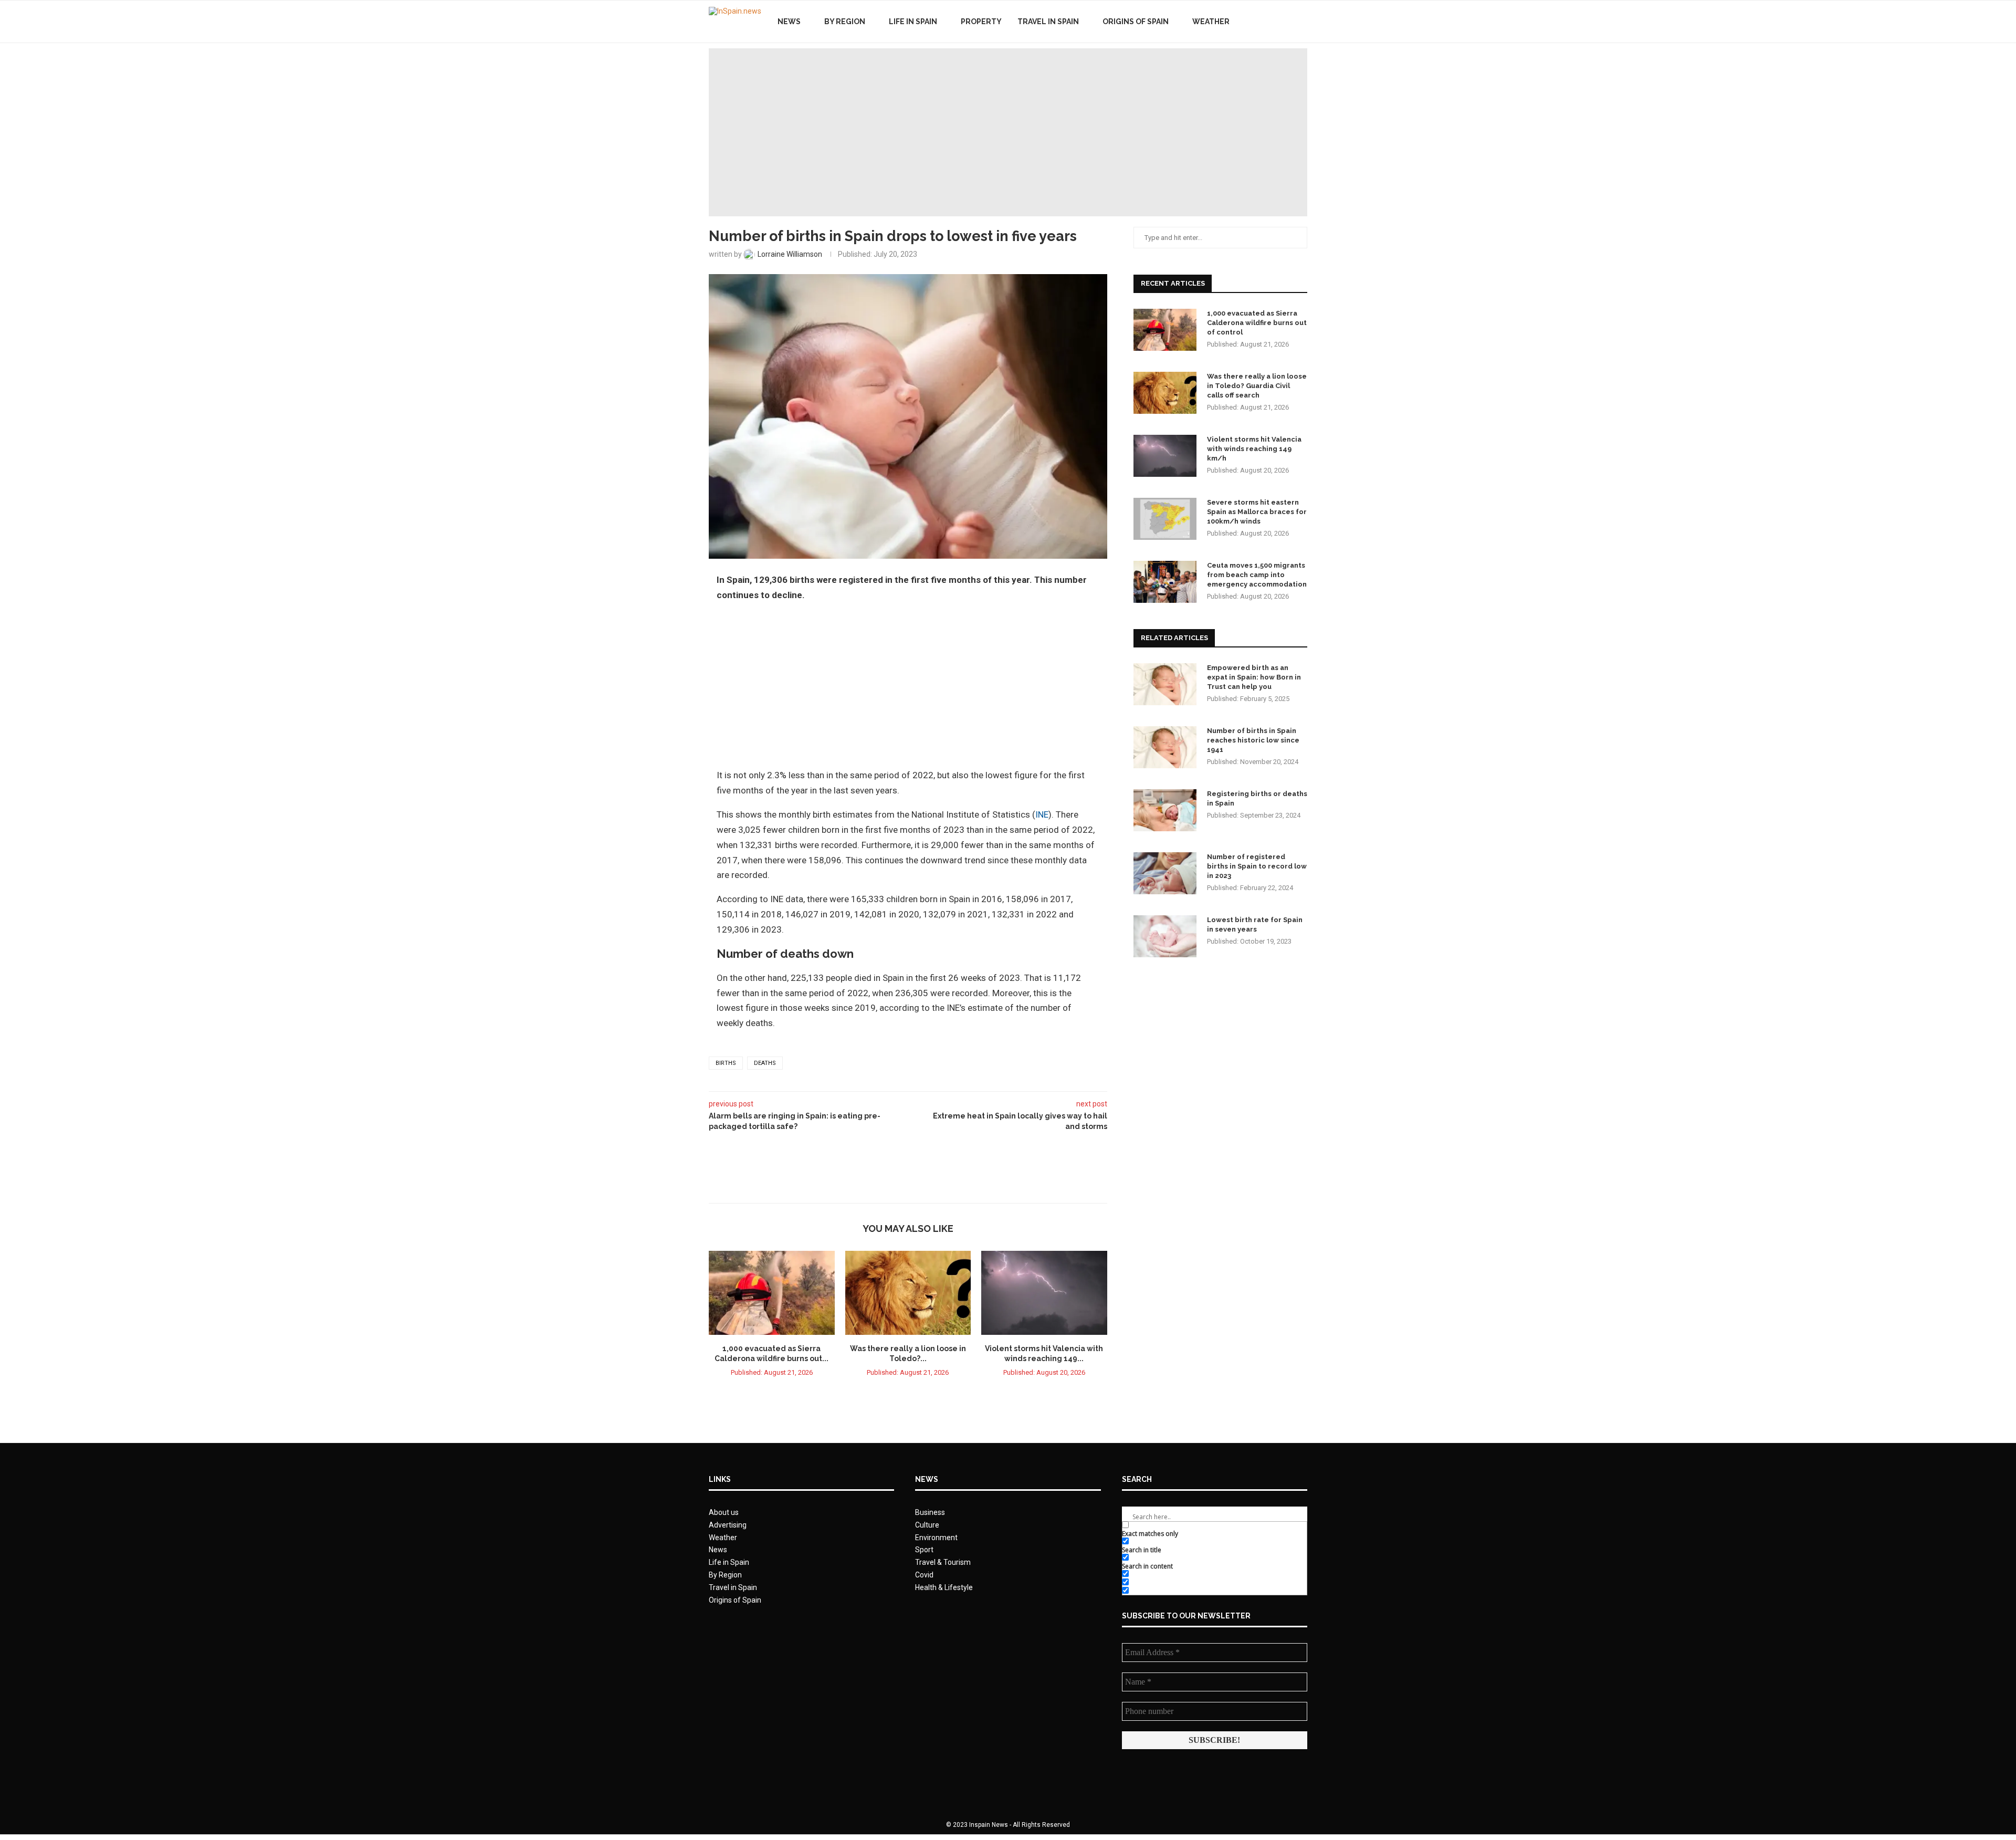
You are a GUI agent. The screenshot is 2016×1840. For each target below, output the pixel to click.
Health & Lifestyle (944, 1587)
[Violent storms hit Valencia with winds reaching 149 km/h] (1044, 1293)
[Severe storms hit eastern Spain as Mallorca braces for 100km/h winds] (1165, 519)
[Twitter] (1275, 22)
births (726, 1063)
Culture (927, 1525)
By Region (845, 22)
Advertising (728, 1525)
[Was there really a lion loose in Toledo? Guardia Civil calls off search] (908, 1293)
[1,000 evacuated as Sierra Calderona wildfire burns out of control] (772, 1293)
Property (981, 22)
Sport (924, 1550)
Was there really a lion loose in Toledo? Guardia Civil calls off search (1257, 386)
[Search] (1302, 22)
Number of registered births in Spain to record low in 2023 (1257, 866)
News (789, 22)
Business (930, 1512)
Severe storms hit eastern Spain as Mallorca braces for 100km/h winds (1257, 512)
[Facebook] (1264, 22)
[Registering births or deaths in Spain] (1165, 810)
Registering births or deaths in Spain (1257, 798)
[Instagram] (1286, 22)
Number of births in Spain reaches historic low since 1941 (1253, 740)
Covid (924, 1575)
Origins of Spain (1136, 22)
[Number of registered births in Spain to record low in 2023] (1165, 873)
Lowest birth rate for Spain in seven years (1255, 924)
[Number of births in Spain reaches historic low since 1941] (1165, 747)
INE (1042, 814)
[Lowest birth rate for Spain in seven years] (1165, 936)
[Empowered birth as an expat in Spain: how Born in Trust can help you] (1165, 684)
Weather (1211, 22)
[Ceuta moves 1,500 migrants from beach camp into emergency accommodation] (1165, 582)
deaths (765, 1063)
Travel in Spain (1048, 22)
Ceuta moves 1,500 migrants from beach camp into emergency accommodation (1257, 575)
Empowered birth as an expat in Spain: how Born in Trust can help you (1254, 677)
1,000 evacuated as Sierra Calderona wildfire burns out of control (1257, 323)
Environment (936, 1538)
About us (724, 1512)
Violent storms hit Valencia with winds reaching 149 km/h (1254, 449)
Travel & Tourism (943, 1562)
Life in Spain (913, 22)
